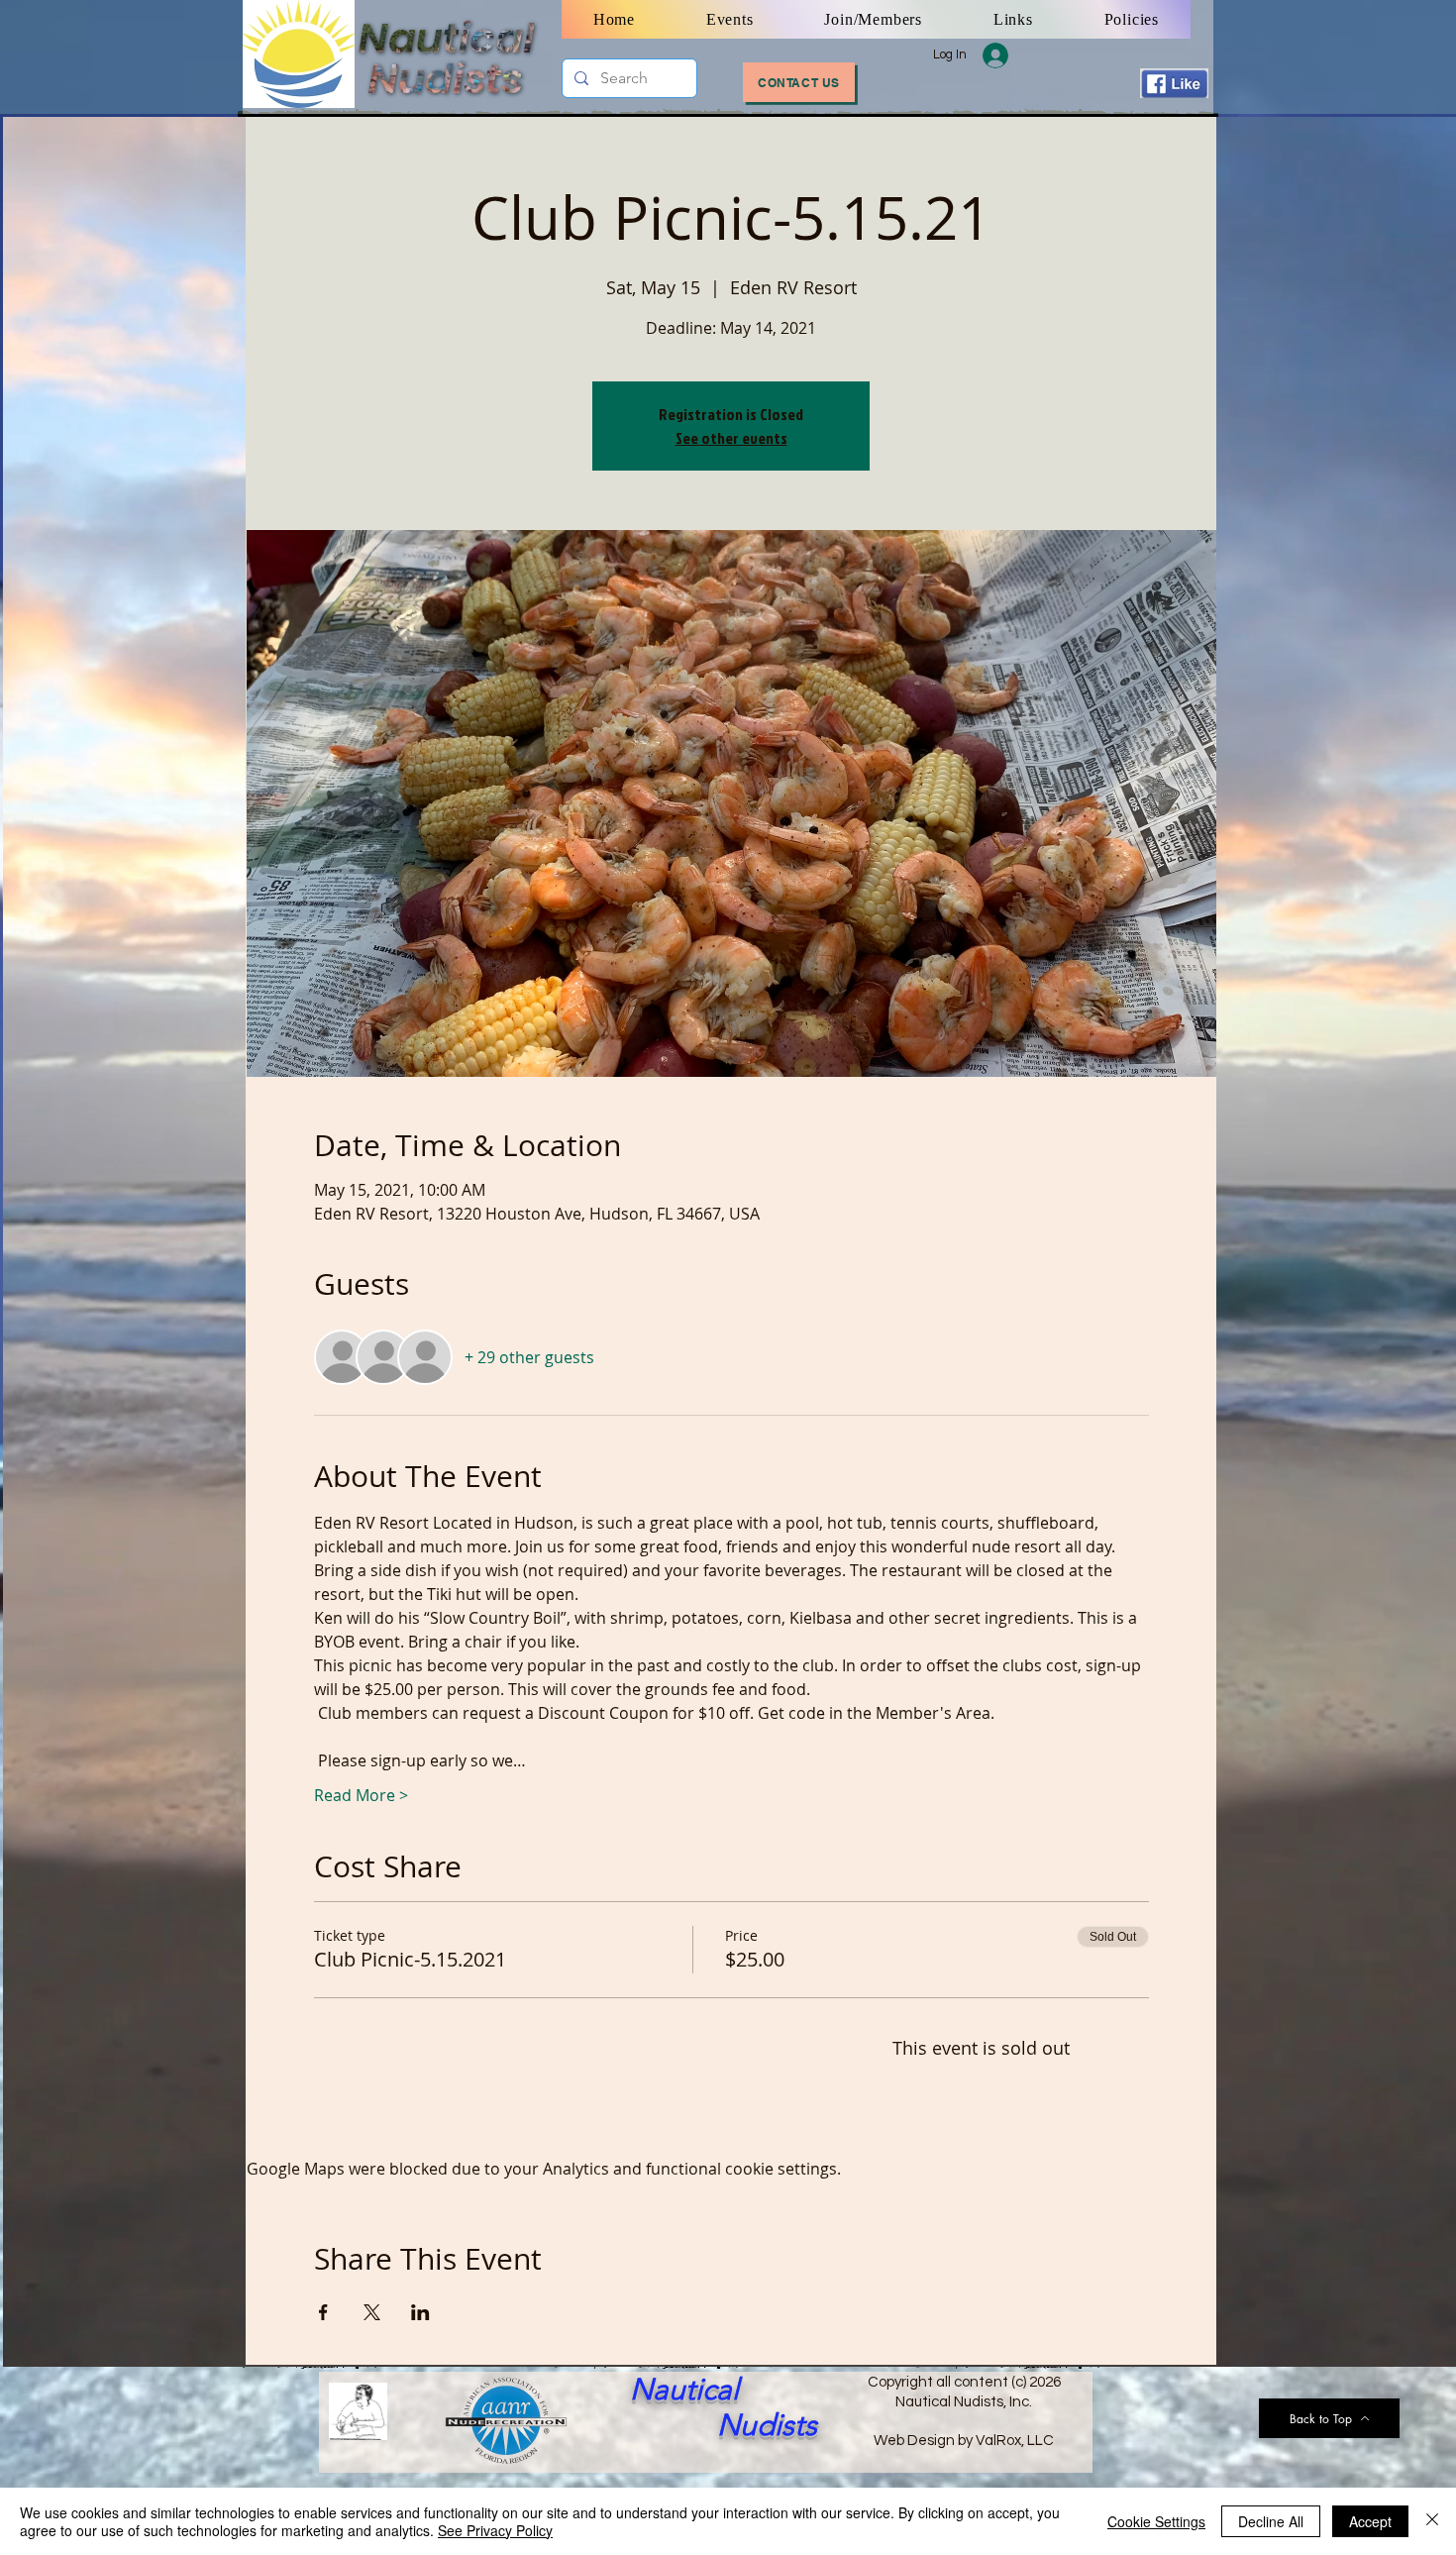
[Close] (1432, 2521)
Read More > (361, 1795)
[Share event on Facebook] (323, 2312)
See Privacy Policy (495, 2530)
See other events (731, 438)
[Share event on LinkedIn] (420, 2312)
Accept (1370, 2521)
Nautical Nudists (724, 2407)
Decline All (1271, 2521)
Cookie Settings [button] (1156, 2521)
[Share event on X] (372, 2312)
